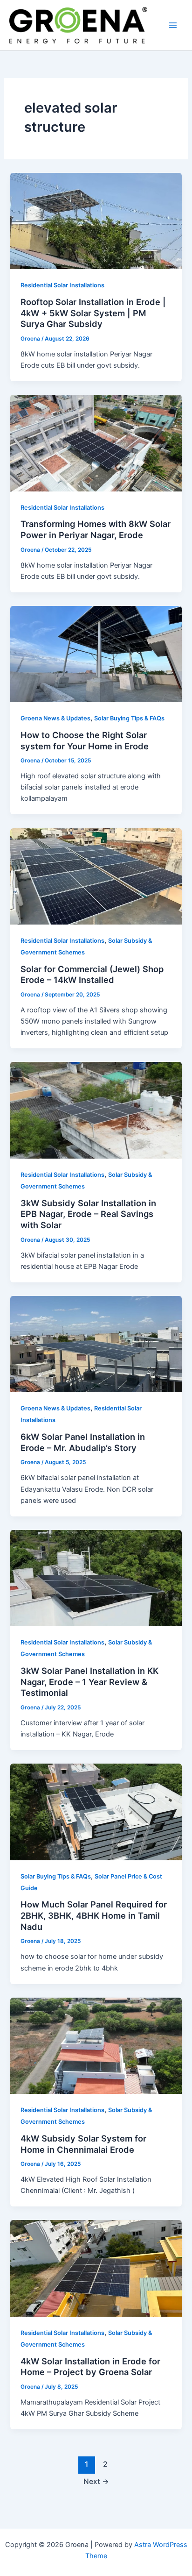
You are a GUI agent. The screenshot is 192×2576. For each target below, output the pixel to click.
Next (96, 2481)
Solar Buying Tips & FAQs (129, 718)
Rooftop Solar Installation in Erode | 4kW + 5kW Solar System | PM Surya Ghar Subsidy (93, 313)
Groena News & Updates (55, 718)
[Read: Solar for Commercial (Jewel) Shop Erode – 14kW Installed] (96, 876)
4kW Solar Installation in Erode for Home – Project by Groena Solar (90, 2367)
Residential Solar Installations (62, 285)
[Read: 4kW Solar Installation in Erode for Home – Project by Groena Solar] (96, 2268)
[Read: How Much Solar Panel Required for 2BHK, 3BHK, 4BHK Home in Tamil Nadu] (96, 1811)
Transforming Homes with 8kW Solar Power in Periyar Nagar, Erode (96, 529)
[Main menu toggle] (173, 25)
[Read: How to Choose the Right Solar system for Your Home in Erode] (96, 654)
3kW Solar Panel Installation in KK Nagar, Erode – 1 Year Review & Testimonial (89, 1682)
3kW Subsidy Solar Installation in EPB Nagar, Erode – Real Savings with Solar (88, 1214)
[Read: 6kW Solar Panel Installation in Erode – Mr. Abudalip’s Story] (96, 1344)
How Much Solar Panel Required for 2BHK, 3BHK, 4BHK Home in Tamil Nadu (94, 1915)
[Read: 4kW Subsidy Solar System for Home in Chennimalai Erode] (96, 2045)
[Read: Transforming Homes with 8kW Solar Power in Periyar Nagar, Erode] (96, 442)
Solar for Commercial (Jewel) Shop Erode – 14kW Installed (92, 975)
